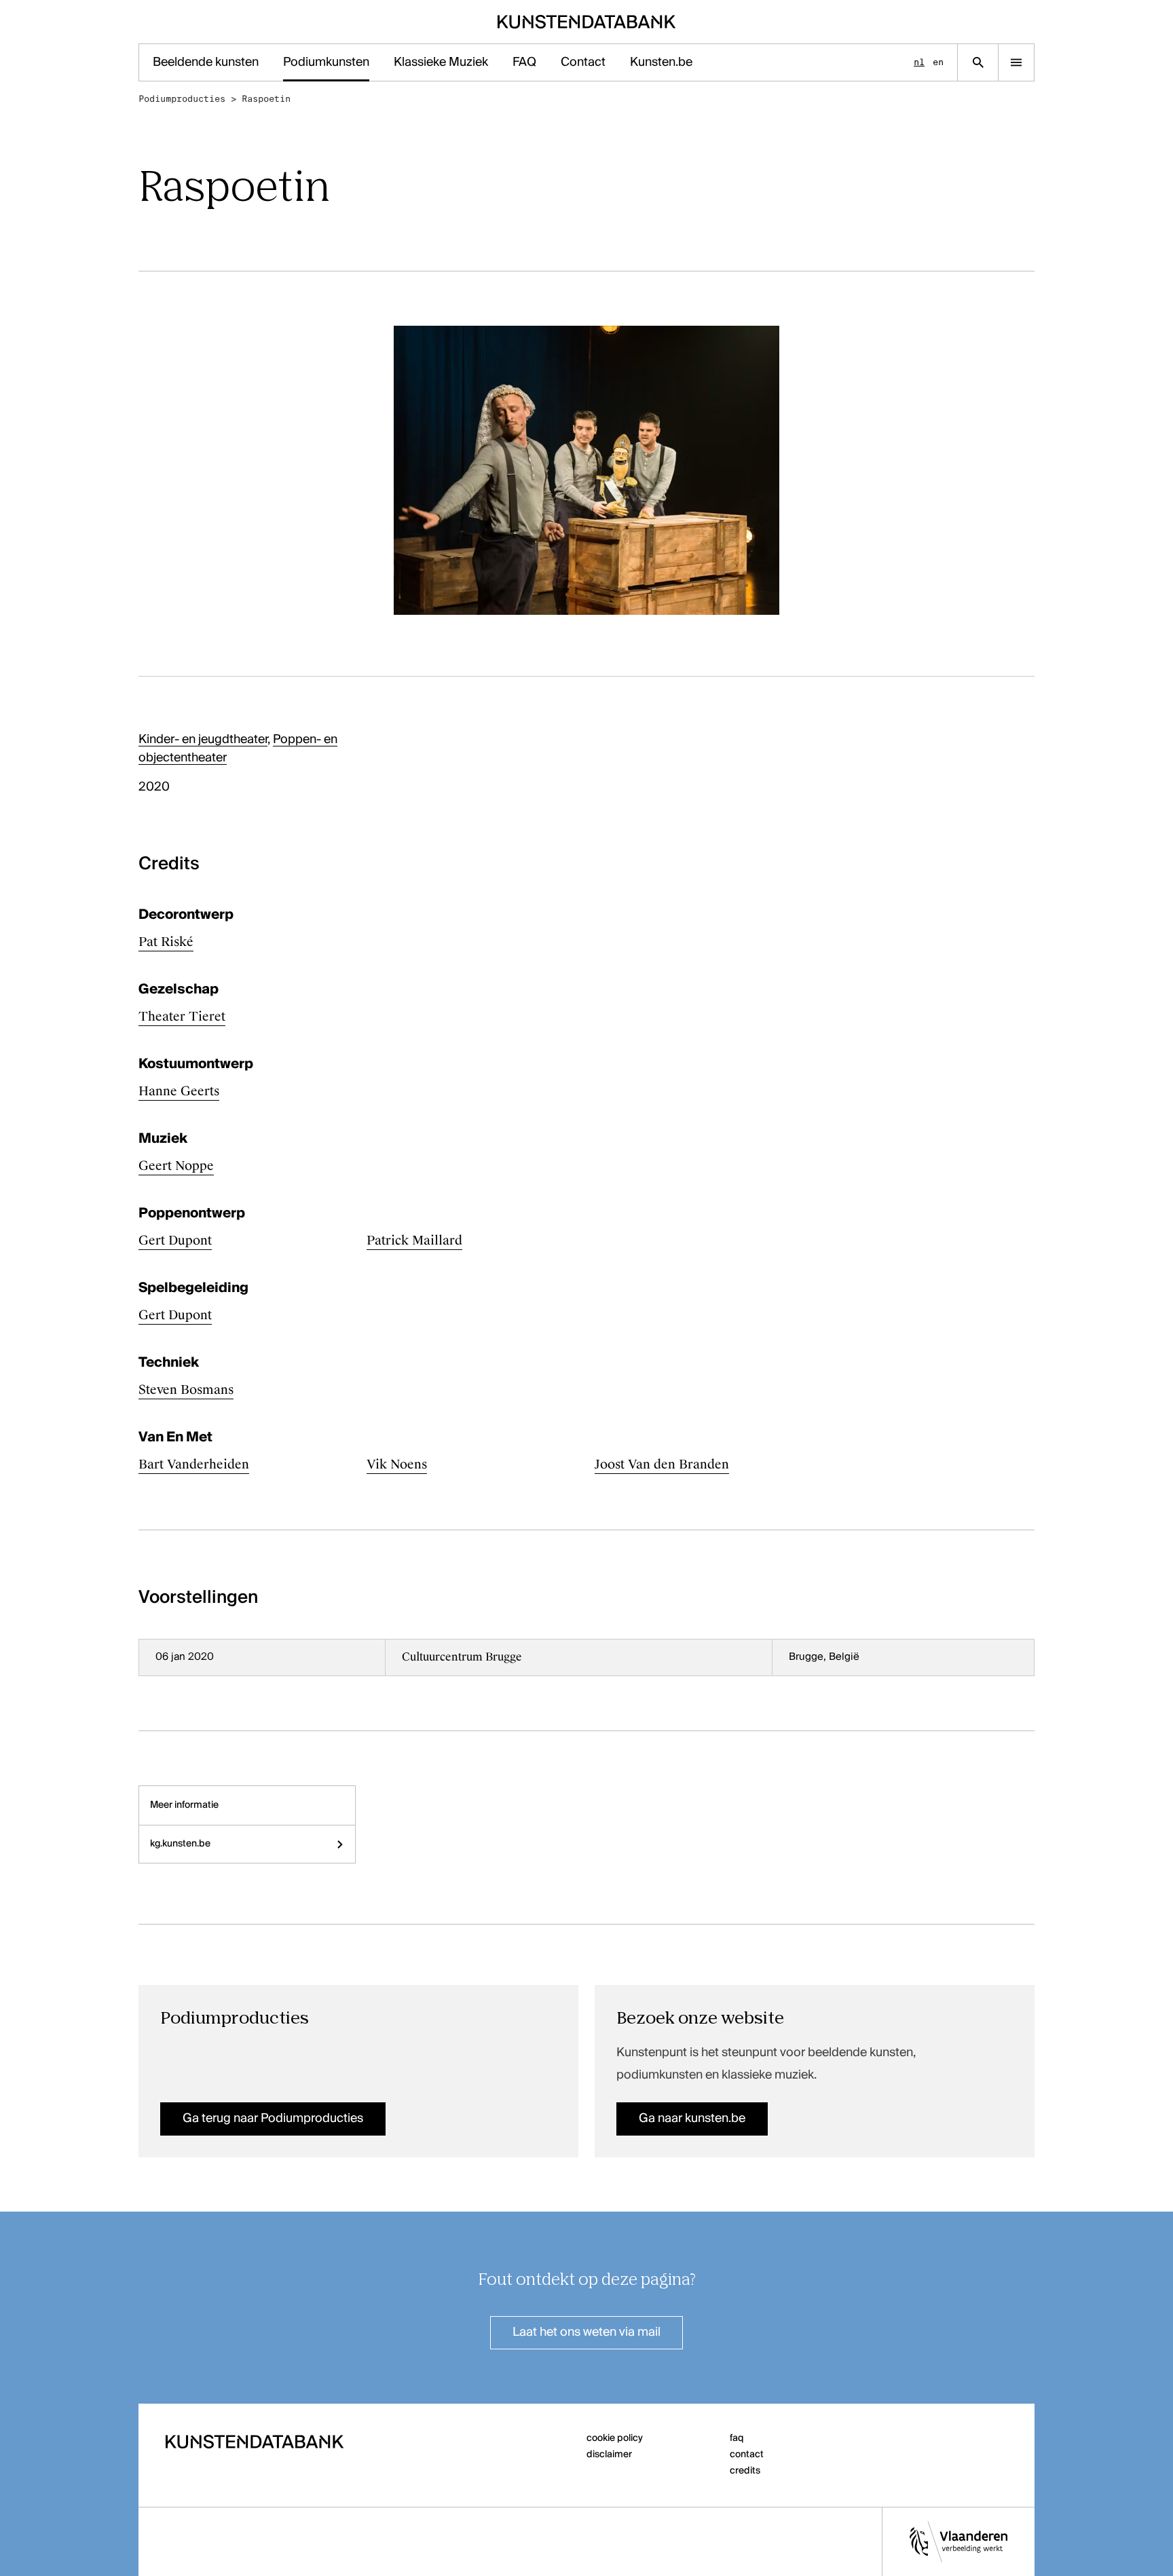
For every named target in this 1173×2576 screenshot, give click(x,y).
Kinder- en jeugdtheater (203, 740)
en (938, 62)
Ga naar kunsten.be (692, 2119)
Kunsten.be (661, 62)
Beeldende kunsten (206, 62)
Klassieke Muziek (441, 62)
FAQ (524, 62)
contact (747, 2455)
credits (745, 2471)
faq (737, 2438)
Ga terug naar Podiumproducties (273, 2119)
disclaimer (609, 2455)
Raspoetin (266, 99)
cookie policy (615, 2438)
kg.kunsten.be (180, 1844)
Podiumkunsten (326, 62)
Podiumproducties (182, 99)
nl (919, 62)
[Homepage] (587, 22)
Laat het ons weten (586, 2332)
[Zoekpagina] (978, 62)
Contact (583, 62)
